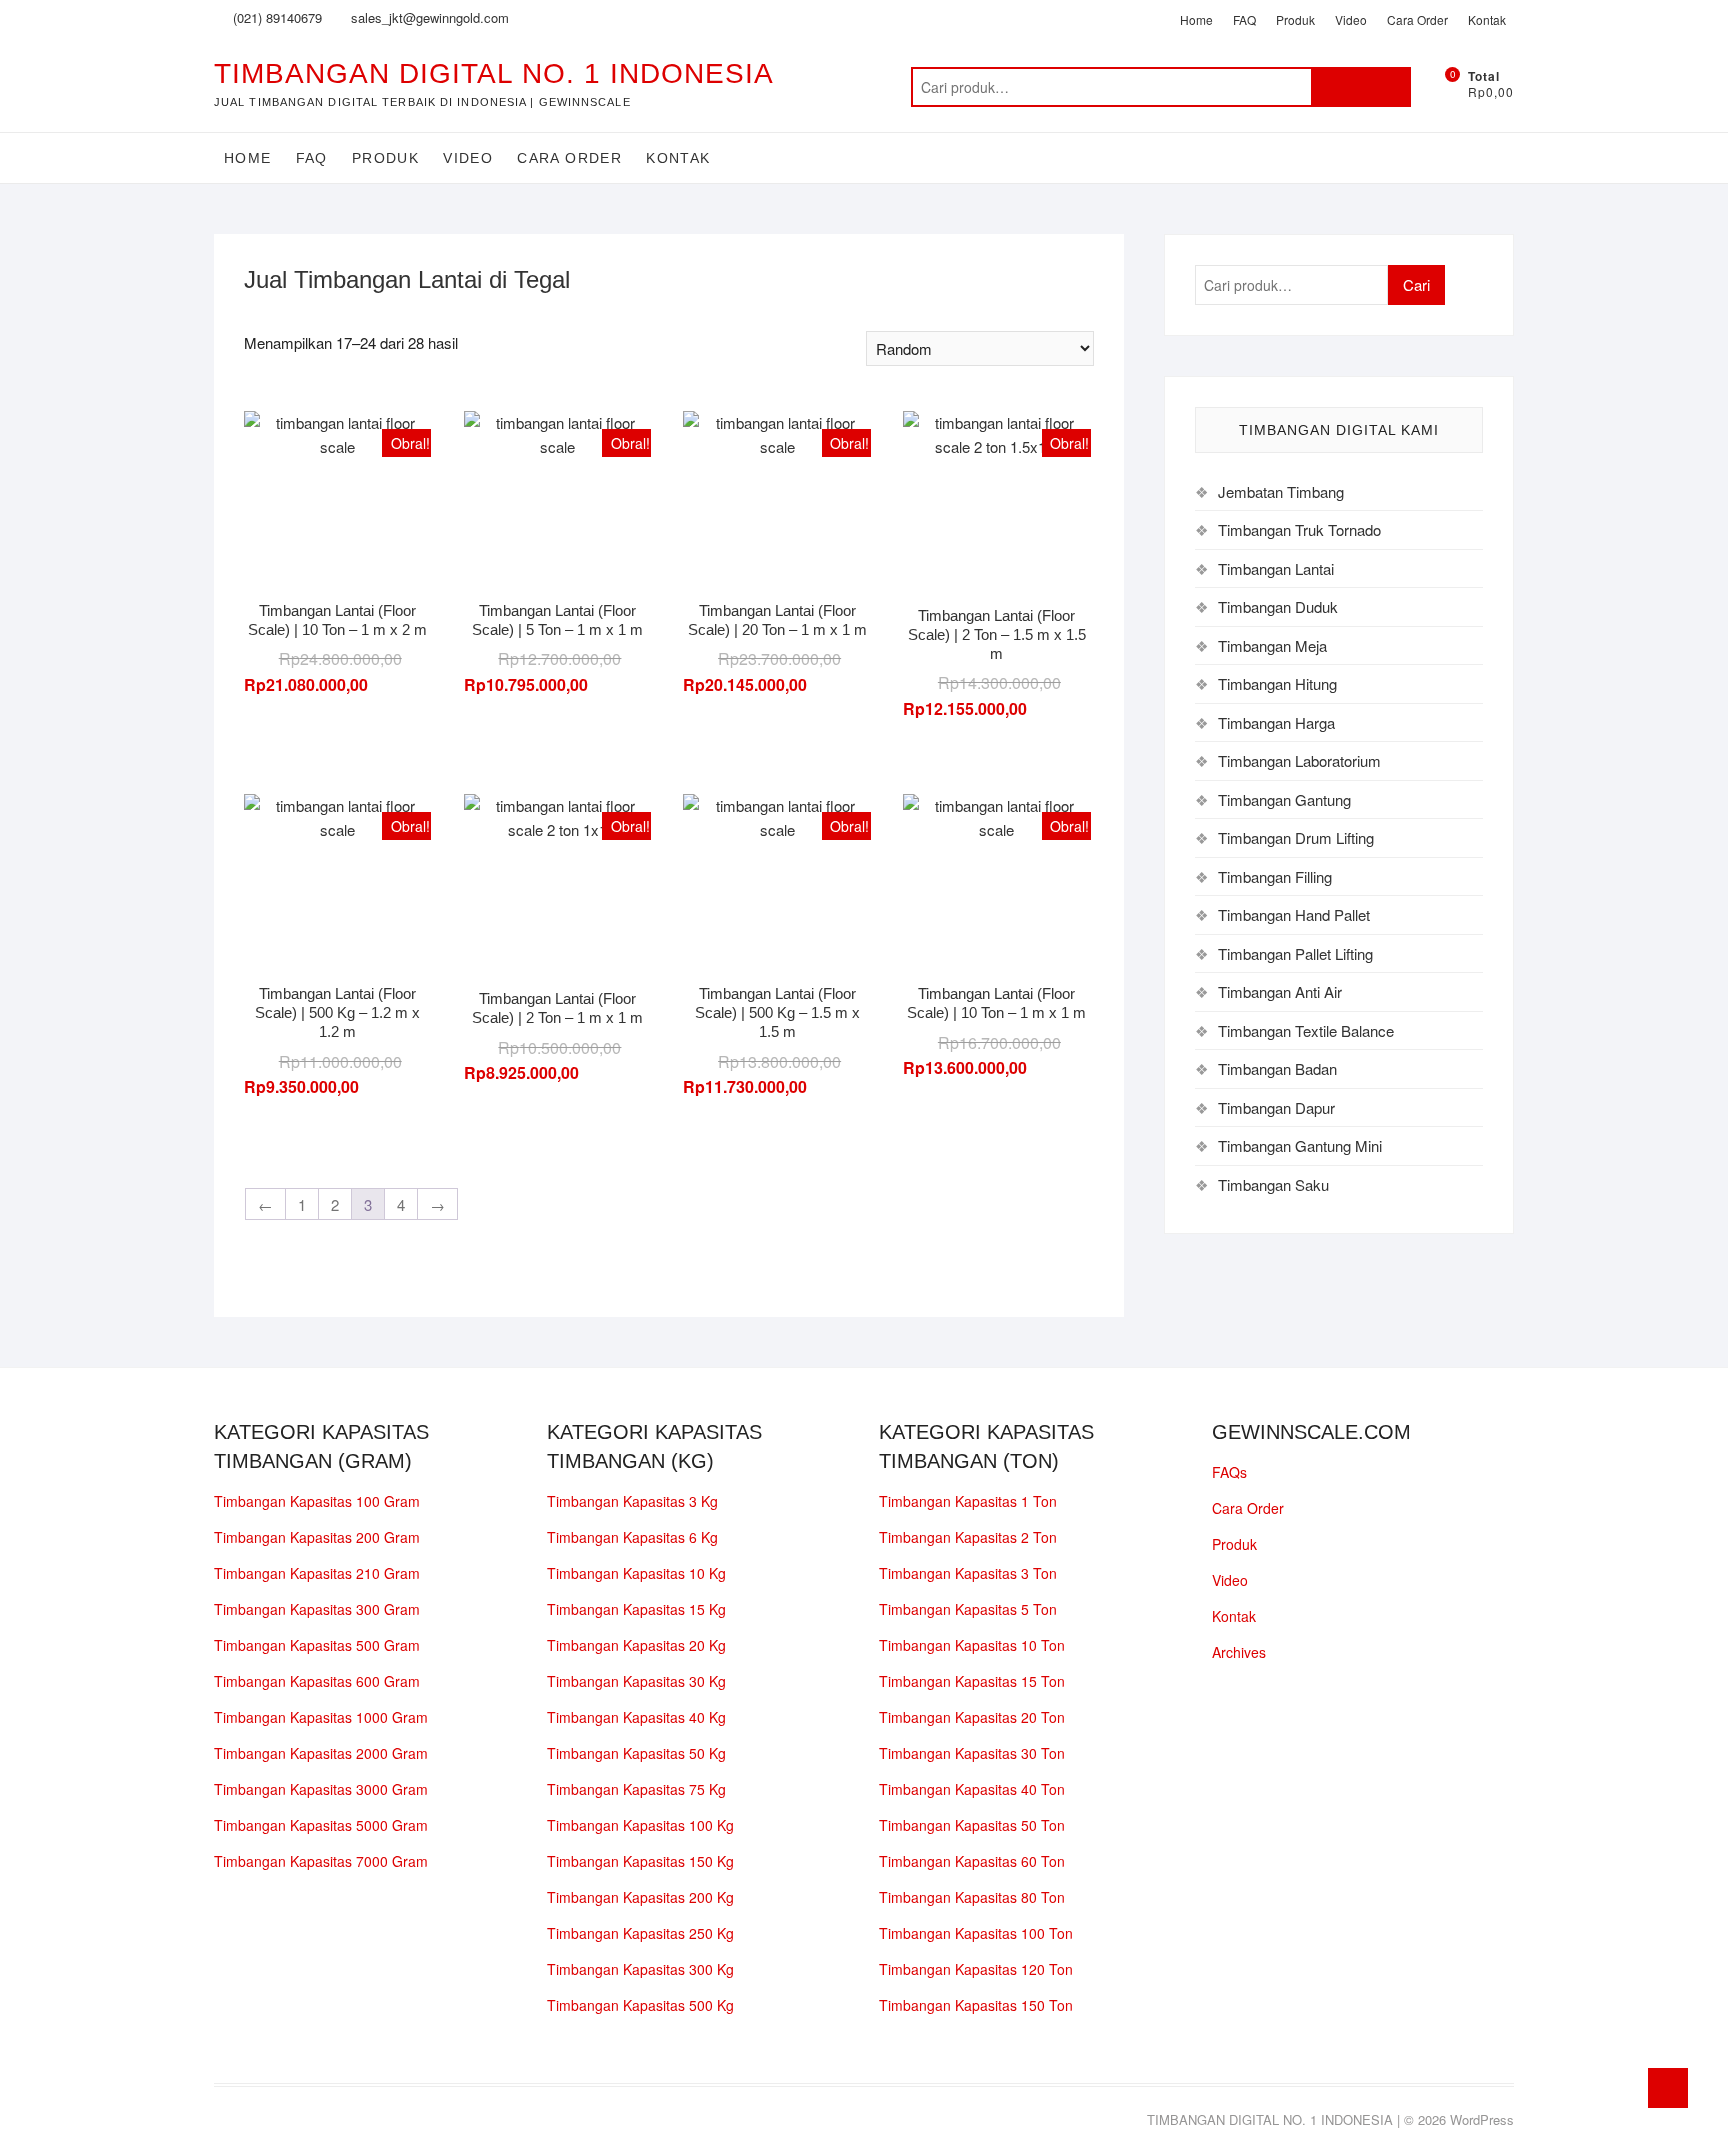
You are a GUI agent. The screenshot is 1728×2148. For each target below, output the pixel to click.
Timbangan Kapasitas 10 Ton (972, 1645)
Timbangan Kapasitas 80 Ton (972, 1897)
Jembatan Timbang (1281, 491)
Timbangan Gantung (1284, 799)
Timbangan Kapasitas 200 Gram (317, 1537)
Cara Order (1417, 19)
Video (1351, 19)
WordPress (1482, 2119)
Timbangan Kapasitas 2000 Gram (321, 1753)
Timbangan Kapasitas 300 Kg (640, 1969)
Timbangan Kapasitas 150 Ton (976, 2005)
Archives (1239, 1652)
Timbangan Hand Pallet (1294, 914)
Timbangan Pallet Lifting (1295, 953)
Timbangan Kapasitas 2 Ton (968, 1537)
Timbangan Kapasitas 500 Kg (640, 2005)
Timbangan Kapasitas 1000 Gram (321, 1717)
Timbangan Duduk (1278, 606)
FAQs (1229, 1472)
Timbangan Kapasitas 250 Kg (640, 1933)
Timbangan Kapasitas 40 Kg (636, 1717)
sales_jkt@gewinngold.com (428, 17)
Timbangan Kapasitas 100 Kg (640, 1825)
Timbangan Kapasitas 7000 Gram (321, 1861)
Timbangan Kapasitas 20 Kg (636, 1645)
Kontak (1487, 19)
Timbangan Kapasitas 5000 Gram (321, 1825)
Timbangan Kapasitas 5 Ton (968, 1609)
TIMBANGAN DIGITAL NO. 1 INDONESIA (494, 73)
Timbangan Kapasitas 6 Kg (632, 1537)
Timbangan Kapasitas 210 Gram (317, 1573)
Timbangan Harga (1276, 722)
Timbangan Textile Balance (1306, 1030)
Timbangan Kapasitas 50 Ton (972, 1825)
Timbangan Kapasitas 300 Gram (317, 1609)
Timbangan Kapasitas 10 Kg (636, 1573)
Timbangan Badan (1277, 1068)
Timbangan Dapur (1276, 1107)
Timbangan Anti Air (1280, 991)
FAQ (1244, 19)
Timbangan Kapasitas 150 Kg (640, 1861)
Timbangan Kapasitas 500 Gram (317, 1645)
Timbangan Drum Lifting (1296, 837)
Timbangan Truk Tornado (1299, 529)
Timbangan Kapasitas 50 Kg (636, 1753)
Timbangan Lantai (1276, 568)
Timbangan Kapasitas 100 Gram (317, 1501)
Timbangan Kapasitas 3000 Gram (321, 1789)
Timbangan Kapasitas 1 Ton (968, 1501)
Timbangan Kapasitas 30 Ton (972, 1753)
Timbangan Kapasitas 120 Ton (976, 1969)
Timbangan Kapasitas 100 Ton (976, 1933)
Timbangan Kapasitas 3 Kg (632, 1501)
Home (1196, 19)
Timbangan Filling (1275, 876)
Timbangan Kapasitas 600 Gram (317, 1681)
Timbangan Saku (1273, 1184)
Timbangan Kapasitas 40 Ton (972, 1789)
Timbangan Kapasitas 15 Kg (636, 1609)
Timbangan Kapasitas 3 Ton (968, 1573)
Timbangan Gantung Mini (1300, 1145)
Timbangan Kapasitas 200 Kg (640, 1897)
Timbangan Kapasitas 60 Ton (972, 1861)
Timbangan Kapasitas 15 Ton (972, 1681)
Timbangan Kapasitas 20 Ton (972, 1717)
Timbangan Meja (1272, 645)
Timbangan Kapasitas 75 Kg (636, 1789)
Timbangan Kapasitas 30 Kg (636, 1681)
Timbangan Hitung (1277, 683)
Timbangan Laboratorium (1299, 760)
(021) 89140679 (275, 17)
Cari (1361, 87)
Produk (1295, 19)
